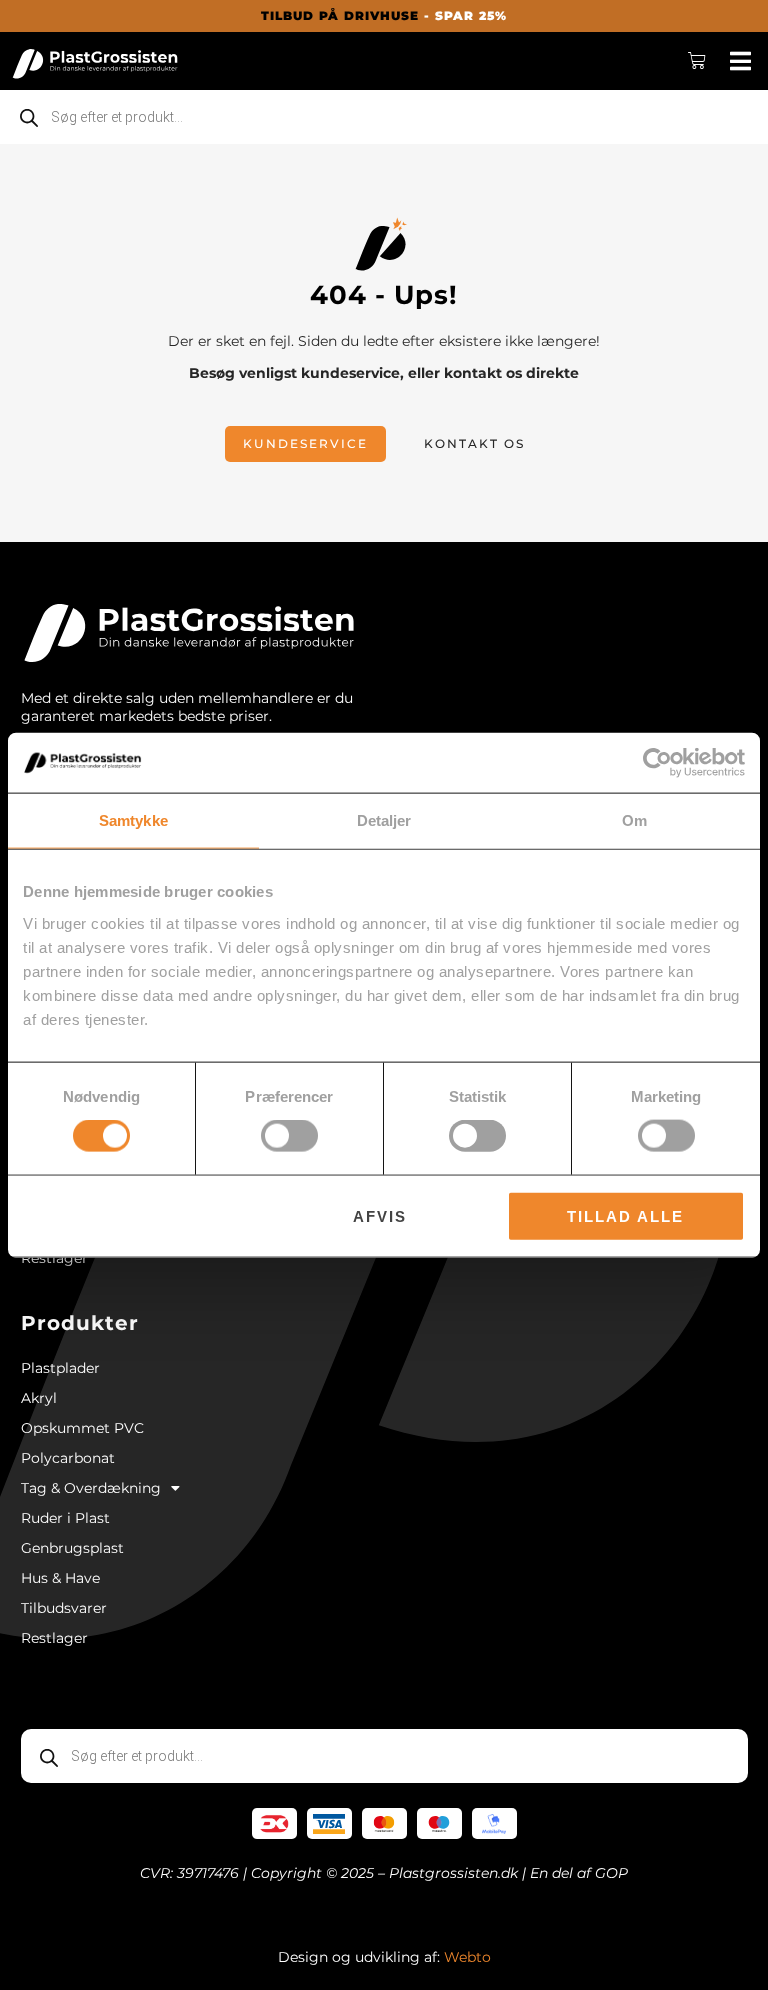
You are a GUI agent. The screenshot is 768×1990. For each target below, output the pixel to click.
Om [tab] (634, 820)
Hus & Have (60, 1578)
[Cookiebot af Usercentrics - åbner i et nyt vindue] (657, 763)
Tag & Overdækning (91, 1488)
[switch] (289, 1136)
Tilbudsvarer (64, 1608)
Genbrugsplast (72, 1548)
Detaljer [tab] (384, 820)
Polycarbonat (68, 1458)
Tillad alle (625, 1215)
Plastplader (60, 1368)
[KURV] (698, 61)
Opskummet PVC (82, 1428)
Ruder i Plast (65, 1518)
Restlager (54, 1258)
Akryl (39, 1398)
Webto (467, 1957)
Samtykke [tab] (133, 820)
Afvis (380, 1215)
